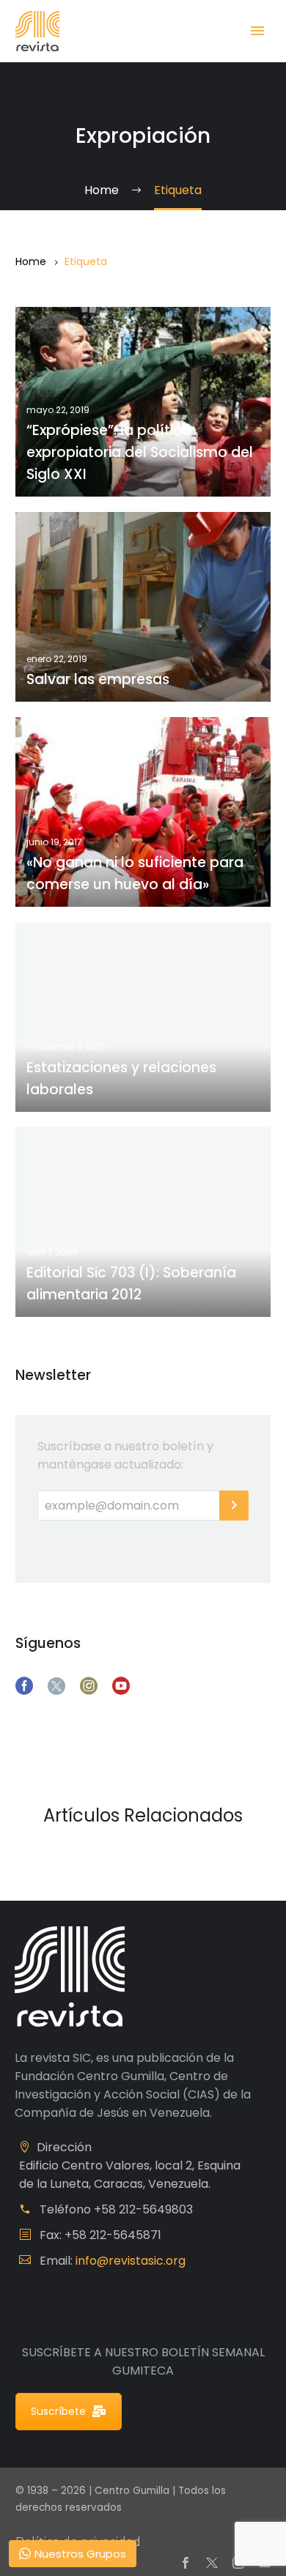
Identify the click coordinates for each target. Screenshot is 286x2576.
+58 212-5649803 (143, 2209)
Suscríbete (58, 2411)
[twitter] (56, 1686)
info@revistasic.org (131, 2261)
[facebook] (24, 1686)
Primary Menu (257, 31)
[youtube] (121, 1686)
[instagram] (89, 1686)
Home (31, 261)
